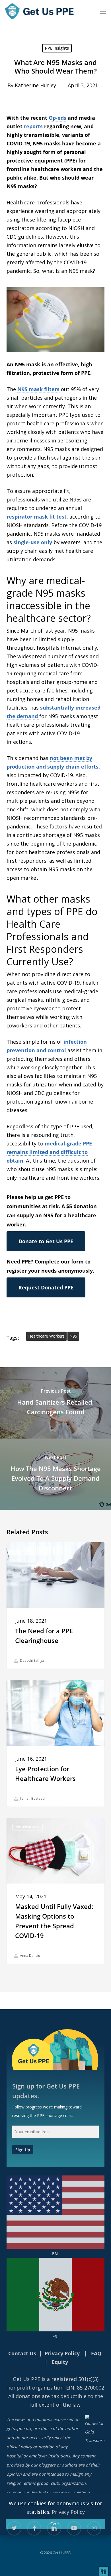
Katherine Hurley (35, 85)
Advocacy (25, 1551)
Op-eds (57, 118)
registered (64, 2379)
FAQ (96, 2353)
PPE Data (24, 1689)
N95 (73, 1336)
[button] (103, 11)
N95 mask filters (38, 389)
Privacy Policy (68, 2512)
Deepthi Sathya (32, 1661)
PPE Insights (57, 48)
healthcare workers (46, 1336)
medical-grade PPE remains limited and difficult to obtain (49, 1152)
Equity (60, 2362)
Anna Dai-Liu (30, 1956)
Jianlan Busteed (32, 1798)
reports (33, 126)
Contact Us (22, 2353)
